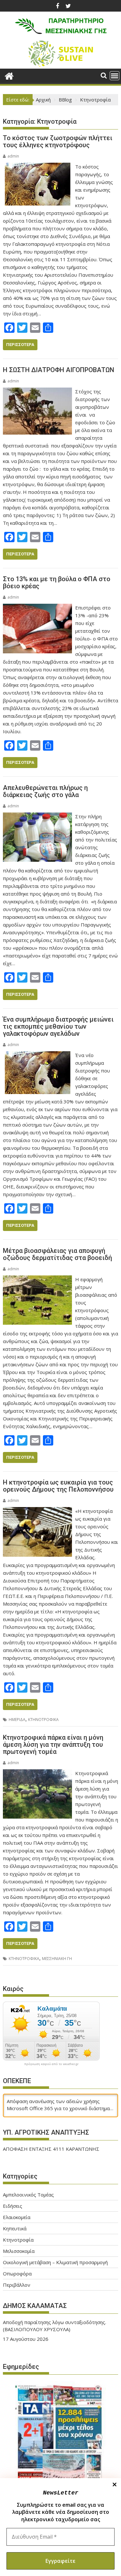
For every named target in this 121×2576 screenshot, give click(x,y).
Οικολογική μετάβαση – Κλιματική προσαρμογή (55, 2270)
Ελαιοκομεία (17, 2225)
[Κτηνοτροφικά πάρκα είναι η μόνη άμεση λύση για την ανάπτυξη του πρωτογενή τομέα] (37, 1773)
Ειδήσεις (13, 2214)
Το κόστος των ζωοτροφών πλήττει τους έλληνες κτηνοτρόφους (58, 141)
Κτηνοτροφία (18, 2248)
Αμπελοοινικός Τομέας (28, 2203)
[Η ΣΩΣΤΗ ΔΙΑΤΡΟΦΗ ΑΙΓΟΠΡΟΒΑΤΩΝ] (37, 391)
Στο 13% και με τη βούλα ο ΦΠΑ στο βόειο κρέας (57, 582)
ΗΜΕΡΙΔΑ (17, 1720)
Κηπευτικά (15, 2236)
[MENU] (115, 76)
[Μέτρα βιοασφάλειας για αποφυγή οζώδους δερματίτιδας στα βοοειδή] (37, 1279)
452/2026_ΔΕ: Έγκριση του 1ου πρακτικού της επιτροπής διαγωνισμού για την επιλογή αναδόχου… (55, 2337)
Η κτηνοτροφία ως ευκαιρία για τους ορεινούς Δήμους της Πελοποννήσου (58, 1486)
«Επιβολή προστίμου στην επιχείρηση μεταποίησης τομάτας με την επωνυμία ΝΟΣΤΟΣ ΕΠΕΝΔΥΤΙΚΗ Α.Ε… (60, 2156)
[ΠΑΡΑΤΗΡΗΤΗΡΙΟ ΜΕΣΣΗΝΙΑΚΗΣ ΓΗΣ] (9, 75)
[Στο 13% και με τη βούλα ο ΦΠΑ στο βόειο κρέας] (37, 608)
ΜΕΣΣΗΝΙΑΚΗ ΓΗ (57, 1959)
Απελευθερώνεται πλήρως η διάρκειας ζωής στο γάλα (45, 791)
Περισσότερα (20, 345)
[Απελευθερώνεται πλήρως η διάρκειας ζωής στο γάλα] (37, 816)
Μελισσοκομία (19, 2259)
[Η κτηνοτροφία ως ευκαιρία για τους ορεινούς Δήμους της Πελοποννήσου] (37, 1511)
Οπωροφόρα (17, 2282)
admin (13, 156)
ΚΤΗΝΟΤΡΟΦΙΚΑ (43, 1720)
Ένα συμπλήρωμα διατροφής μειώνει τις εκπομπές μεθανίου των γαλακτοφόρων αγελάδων (58, 1026)
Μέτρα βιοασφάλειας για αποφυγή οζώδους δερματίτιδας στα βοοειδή (57, 1254)
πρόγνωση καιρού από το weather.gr (51, 2064)
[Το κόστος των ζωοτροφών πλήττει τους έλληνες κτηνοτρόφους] (38, 167)
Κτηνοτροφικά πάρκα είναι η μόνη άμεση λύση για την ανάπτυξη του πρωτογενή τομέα (53, 1745)
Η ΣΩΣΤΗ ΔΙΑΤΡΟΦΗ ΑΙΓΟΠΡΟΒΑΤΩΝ (59, 370)
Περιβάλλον (17, 2293)
